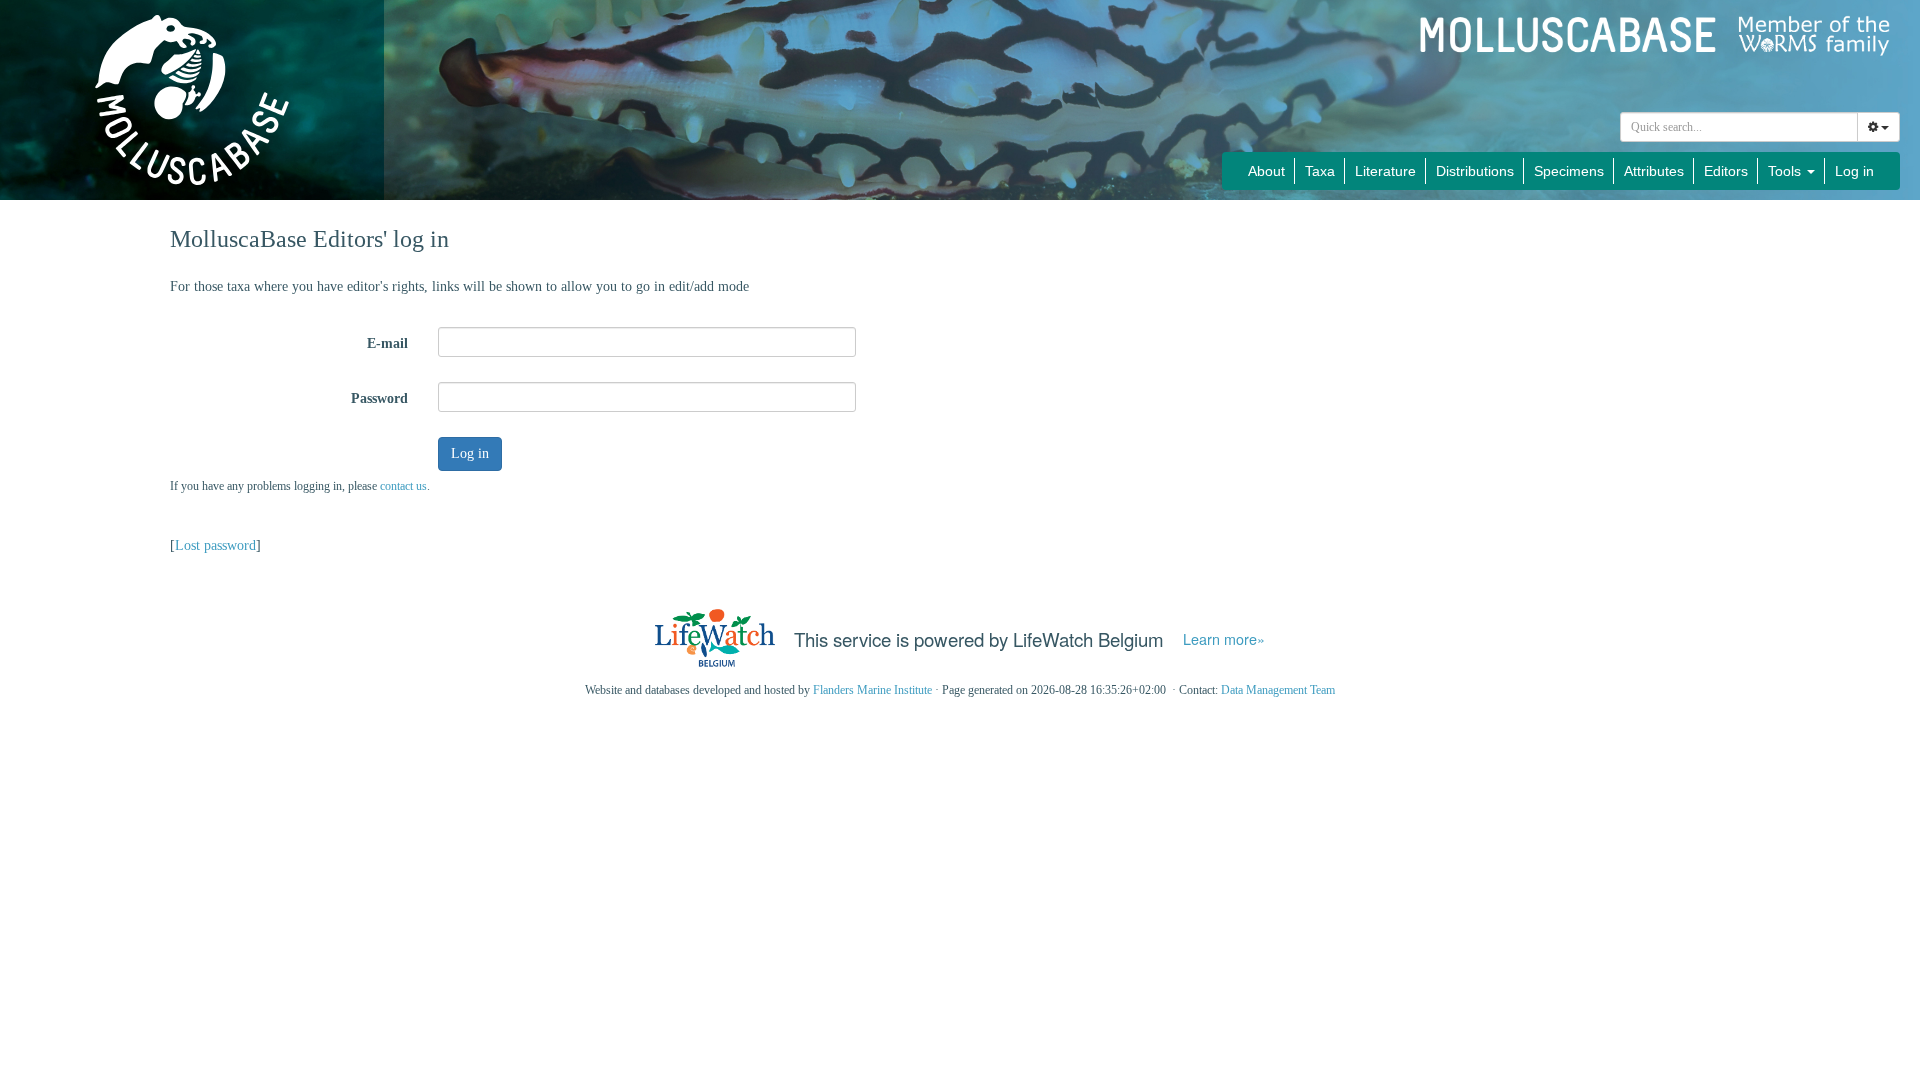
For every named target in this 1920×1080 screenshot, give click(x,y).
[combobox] (1739, 127)
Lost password (215, 545)
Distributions (1475, 171)
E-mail (387, 343)
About (1266, 171)
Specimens (1569, 171)
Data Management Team (1278, 690)
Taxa (1320, 171)
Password (379, 398)
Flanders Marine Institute (872, 690)
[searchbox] (1739, 127)
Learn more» (1224, 639)
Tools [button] (1786, 171)
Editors (1726, 171)
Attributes (1654, 171)
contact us (403, 486)
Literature (1385, 171)
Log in (1854, 171)
